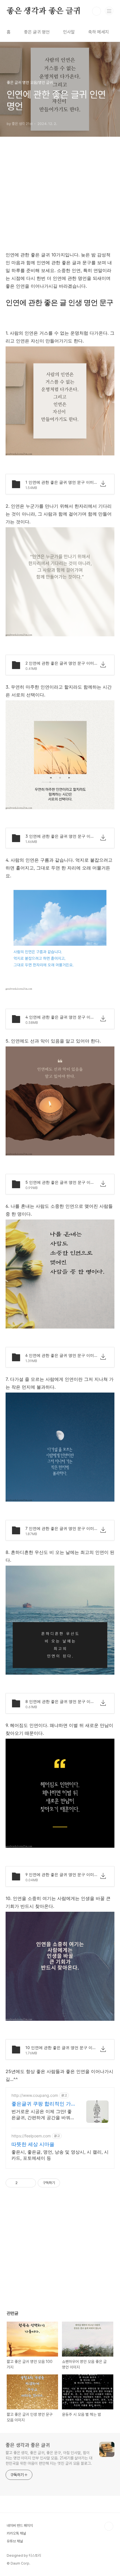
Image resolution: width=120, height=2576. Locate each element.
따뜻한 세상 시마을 (33, 2144)
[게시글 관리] (30, 2183)
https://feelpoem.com (31, 2136)
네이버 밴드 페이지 (20, 2526)
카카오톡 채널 (16, 2533)
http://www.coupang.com (35, 2095)
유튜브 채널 (15, 2541)
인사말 (69, 32)
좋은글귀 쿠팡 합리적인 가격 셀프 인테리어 (41, 2104)
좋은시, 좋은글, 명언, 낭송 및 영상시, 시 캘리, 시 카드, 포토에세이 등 (60, 2155)
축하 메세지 (99, 32)
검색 (97, 11)
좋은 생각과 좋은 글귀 (44, 11)
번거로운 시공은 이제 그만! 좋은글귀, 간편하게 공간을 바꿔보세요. (43, 2115)
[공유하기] (23, 2183)
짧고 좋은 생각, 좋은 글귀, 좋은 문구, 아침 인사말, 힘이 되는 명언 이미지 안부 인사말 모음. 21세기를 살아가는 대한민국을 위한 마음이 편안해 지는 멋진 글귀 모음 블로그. (49, 2458)
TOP (109, 2526)
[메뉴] (109, 11)
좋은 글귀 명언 (37, 32)
